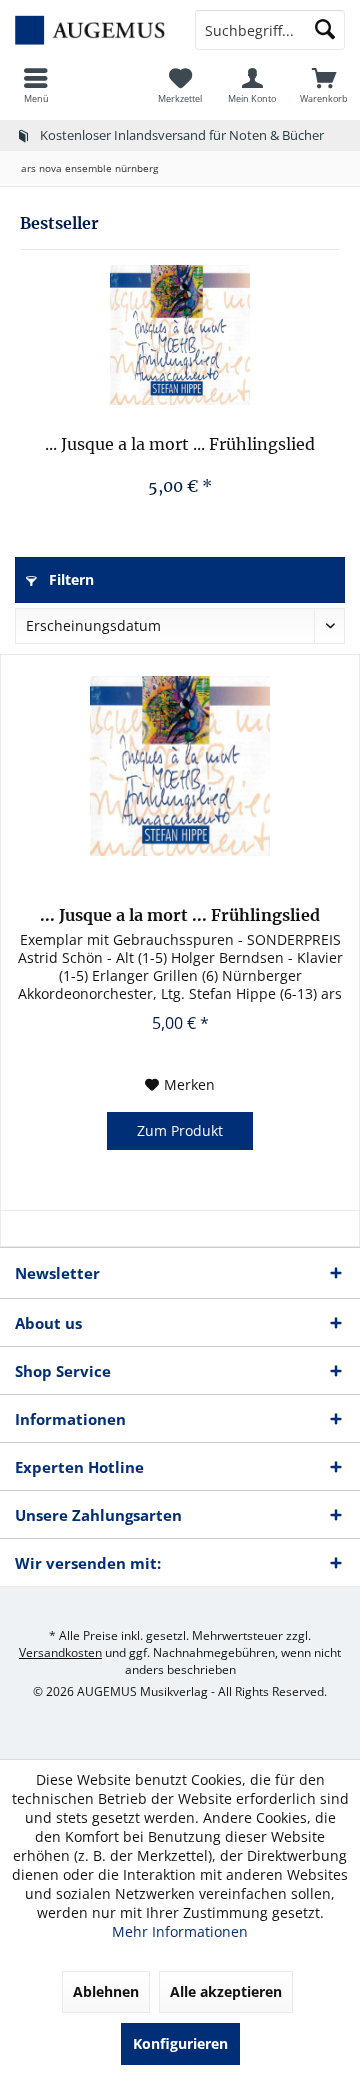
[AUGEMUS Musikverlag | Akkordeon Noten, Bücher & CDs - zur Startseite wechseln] (90, 30)
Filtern (69, 579)
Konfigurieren (180, 2043)
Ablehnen (106, 1991)
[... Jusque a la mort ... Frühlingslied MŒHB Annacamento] (180, 335)
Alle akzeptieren (226, 1991)
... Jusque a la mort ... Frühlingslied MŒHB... (180, 444)
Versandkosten (60, 1652)
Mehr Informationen (180, 1931)
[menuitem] (36, 85)
